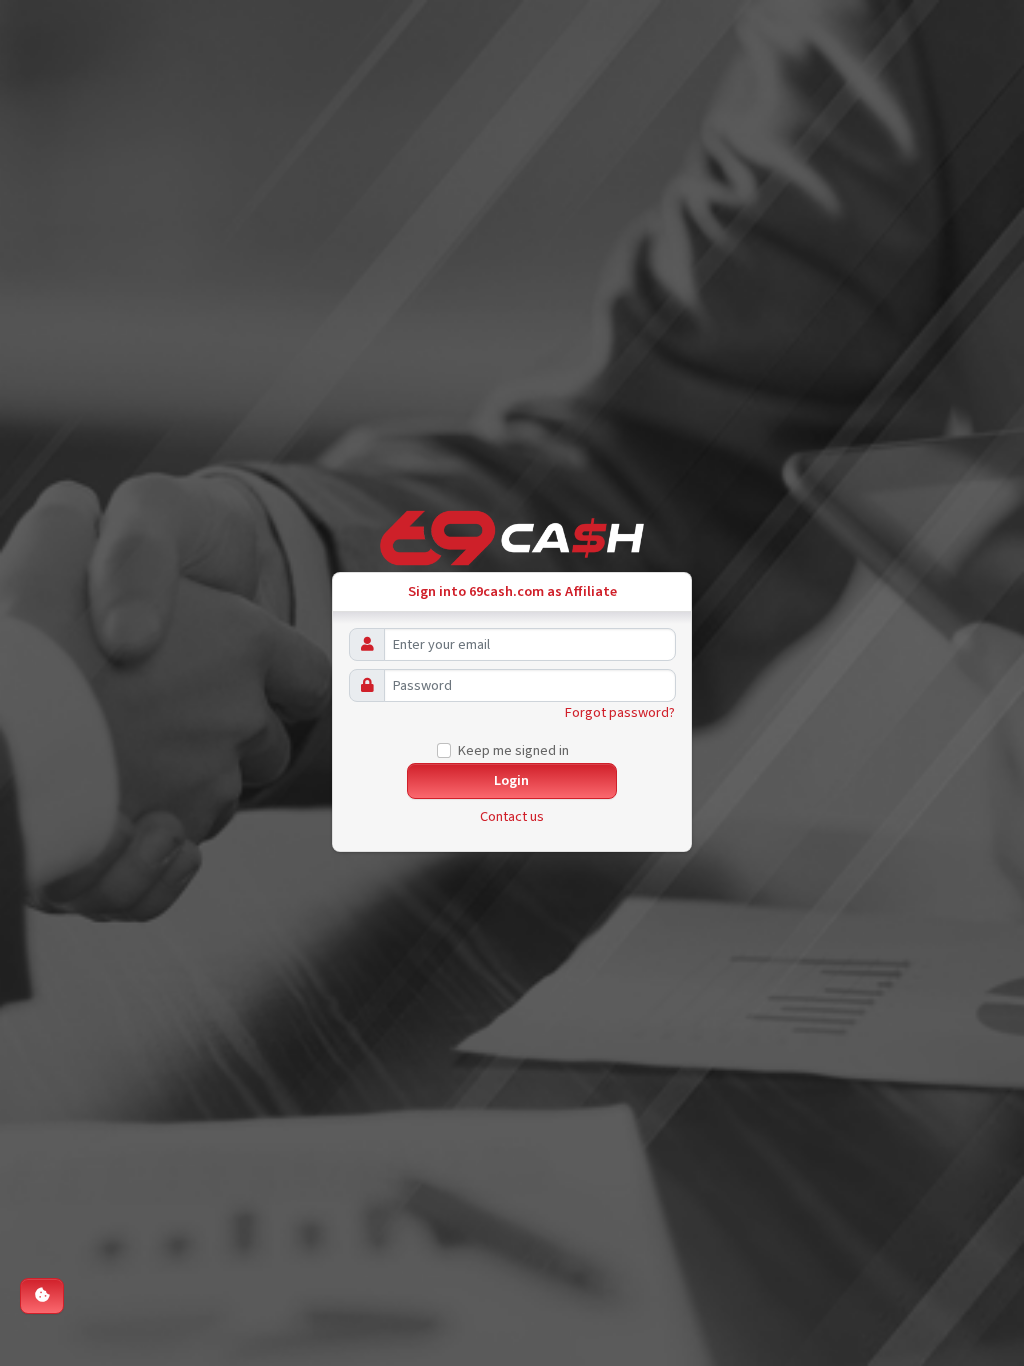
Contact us (512, 816)
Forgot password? (620, 712)
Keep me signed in (513, 750)
